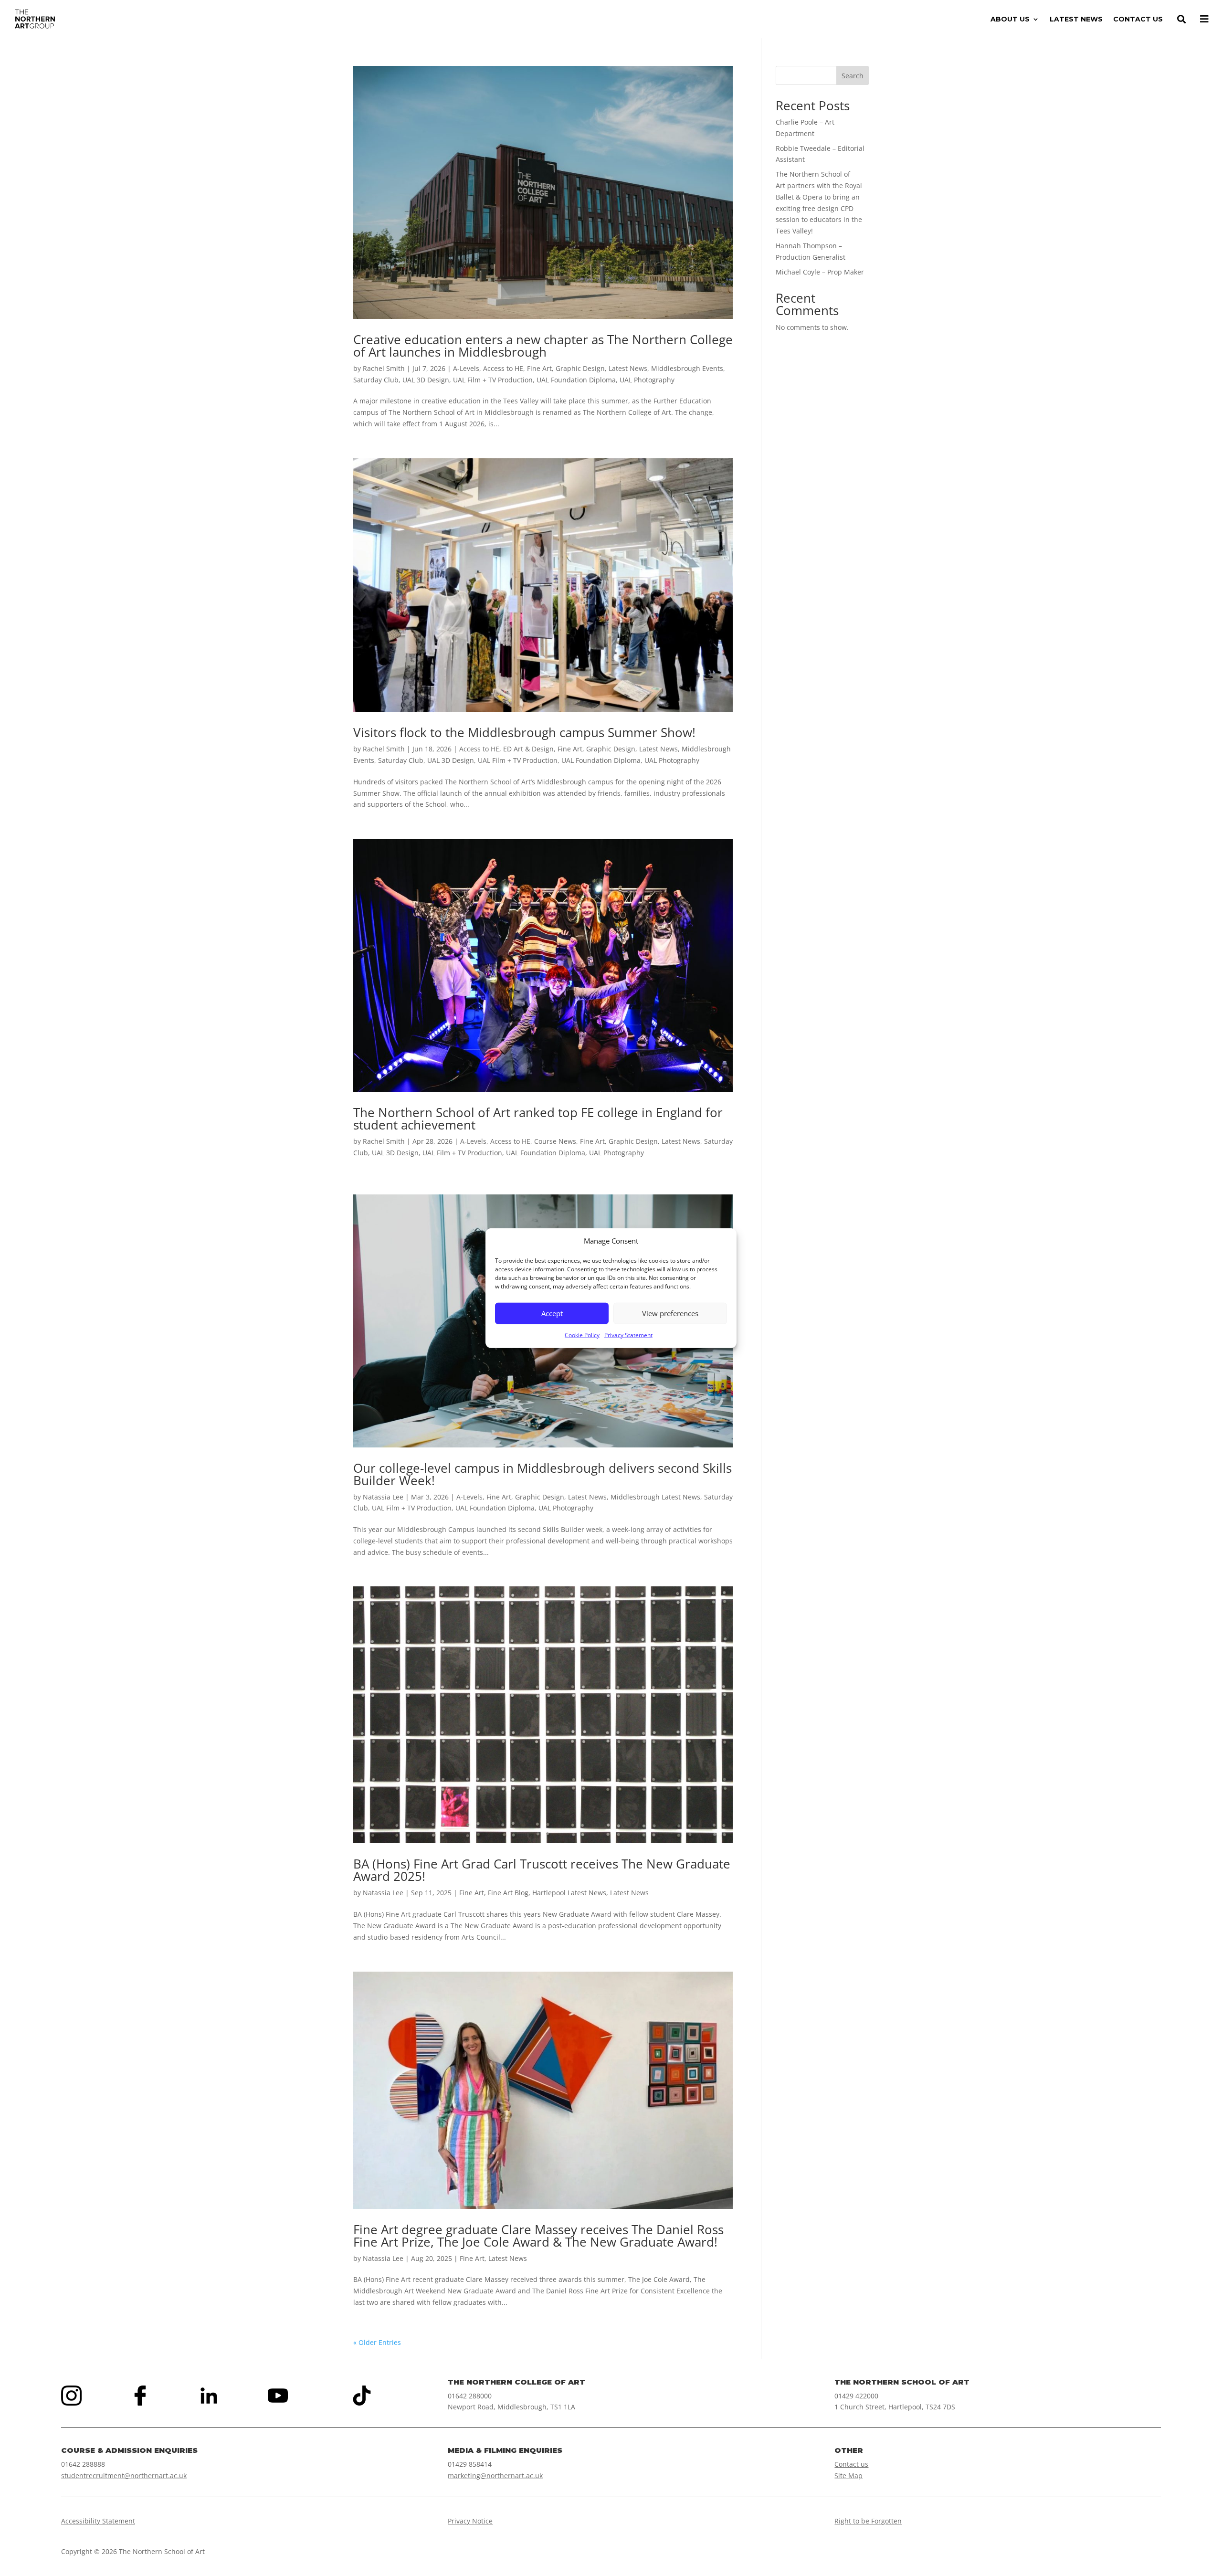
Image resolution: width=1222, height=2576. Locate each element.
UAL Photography (647, 380)
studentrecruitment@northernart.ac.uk (124, 2476)
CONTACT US (1138, 20)
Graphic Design (580, 368)
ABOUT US (1010, 20)
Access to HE (503, 368)
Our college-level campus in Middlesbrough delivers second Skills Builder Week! (543, 1474)
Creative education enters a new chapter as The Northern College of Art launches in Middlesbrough (543, 346)
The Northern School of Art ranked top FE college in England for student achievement (538, 1119)
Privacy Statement (628, 1335)
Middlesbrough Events (687, 368)
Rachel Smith (384, 368)
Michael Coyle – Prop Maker (820, 272)
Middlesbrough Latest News (655, 1497)
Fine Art (539, 368)
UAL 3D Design (426, 380)
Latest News (628, 368)
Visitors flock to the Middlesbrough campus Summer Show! (524, 732)
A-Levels (466, 368)
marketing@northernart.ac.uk (495, 2476)
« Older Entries (377, 2342)
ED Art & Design (528, 749)
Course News (555, 1141)
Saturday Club (376, 380)
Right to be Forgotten (868, 2521)
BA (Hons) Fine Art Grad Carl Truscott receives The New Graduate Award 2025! (542, 1870)
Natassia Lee (383, 1497)
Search (853, 76)
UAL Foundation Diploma (576, 380)
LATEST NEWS (1076, 20)
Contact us (851, 2464)
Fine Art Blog (508, 1893)
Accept (552, 1313)
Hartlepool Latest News (569, 1893)
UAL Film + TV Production (493, 380)
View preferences (670, 1313)
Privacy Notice (470, 2521)
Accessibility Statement (98, 2521)
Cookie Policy (582, 1335)
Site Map (848, 2476)
